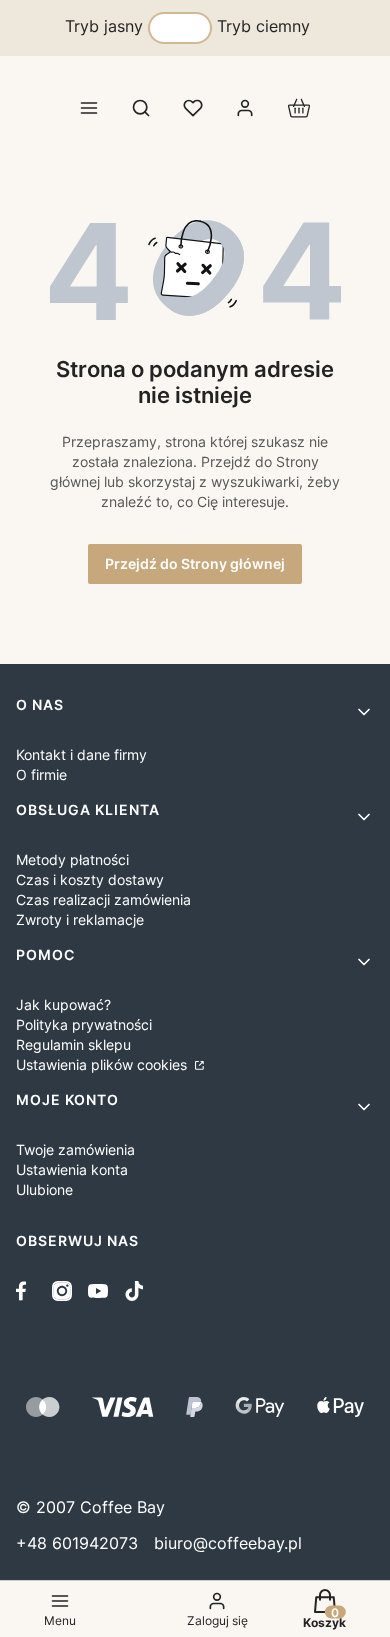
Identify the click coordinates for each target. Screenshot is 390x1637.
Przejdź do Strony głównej (195, 563)
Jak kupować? (63, 1004)
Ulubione (44, 1189)
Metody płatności (72, 859)
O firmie (41, 774)
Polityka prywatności (84, 1024)
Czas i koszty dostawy (90, 879)
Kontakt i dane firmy (81, 754)
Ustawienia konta (72, 1169)
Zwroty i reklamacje (80, 919)
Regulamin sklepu (73, 1044)
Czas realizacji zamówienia (103, 899)
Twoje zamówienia (75, 1149)
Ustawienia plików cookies (103, 1064)
